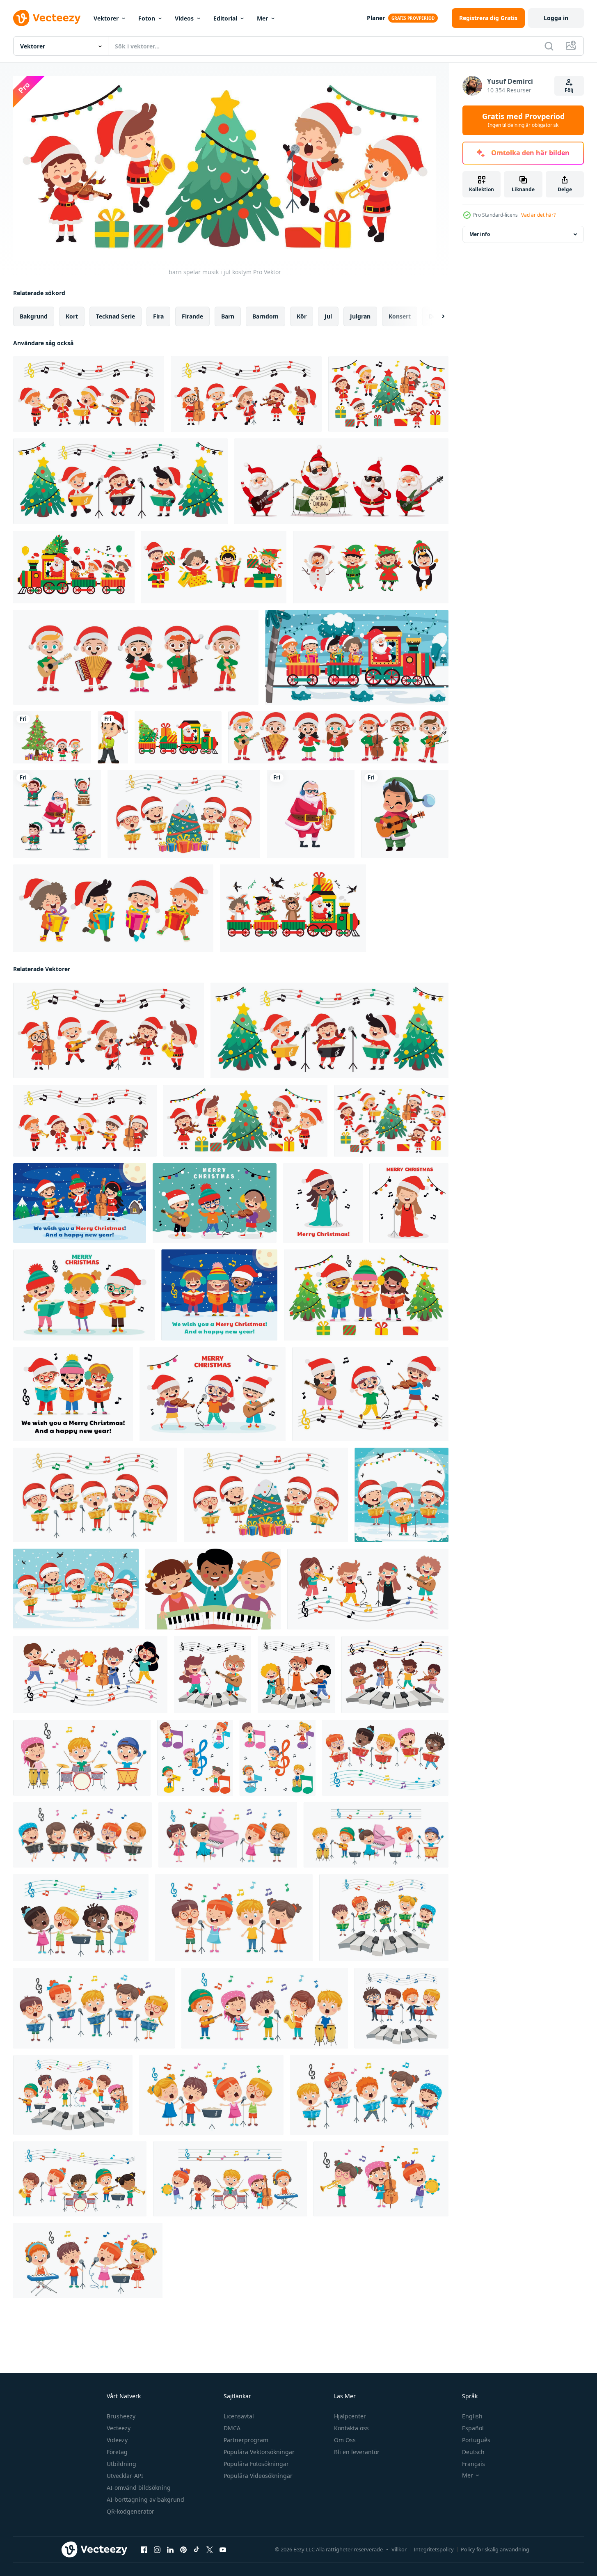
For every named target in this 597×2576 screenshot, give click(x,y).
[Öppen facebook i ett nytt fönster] (144, 2550)
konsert (400, 316)
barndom (265, 316)
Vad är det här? (538, 215)
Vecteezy (119, 2428)
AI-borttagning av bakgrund (145, 2499)
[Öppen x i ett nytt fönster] (210, 2550)
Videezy (117, 2440)
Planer (376, 18)
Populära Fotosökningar (256, 2464)
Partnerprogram (246, 2440)
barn (228, 316)
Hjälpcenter (350, 2416)
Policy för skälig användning (495, 2549)
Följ (569, 90)
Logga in (556, 18)
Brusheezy (121, 2416)
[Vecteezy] (47, 18)
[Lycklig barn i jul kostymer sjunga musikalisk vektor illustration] (338, 737)
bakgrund (34, 316)
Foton (147, 18)
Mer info (480, 234)
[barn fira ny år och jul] (113, 908)
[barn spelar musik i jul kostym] (89, 394)
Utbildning (121, 2464)
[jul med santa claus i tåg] (74, 567)
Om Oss (345, 2440)
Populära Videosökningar (258, 2476)
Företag (117, 2452)
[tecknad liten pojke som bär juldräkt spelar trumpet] (113, 737)
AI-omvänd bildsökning (139, 2488)
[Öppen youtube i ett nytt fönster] (223, 2550)
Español (473, 2428)
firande (192, 316)
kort (72, 316)
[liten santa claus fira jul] (214, 567)
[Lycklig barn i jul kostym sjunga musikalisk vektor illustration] (136, 657)
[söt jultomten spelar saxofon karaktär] (311, 814)
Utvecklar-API (125, 2476)
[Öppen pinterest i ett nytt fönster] (183, 2550)
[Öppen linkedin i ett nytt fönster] (170, 2550)
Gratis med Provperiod (523, 120)
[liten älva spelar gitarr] (405, 814)
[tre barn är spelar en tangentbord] (213, 1589)
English (472, 2416)
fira (158, 316)
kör (302, 316)
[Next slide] (436, 316)
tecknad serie (116, 316)
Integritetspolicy (434, 2549)
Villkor (399, 2549)
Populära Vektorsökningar (259, 2452)
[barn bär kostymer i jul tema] (371, 567)
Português (476, 2440)
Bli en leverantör (357, 2452)
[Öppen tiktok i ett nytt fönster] (197, 2550)
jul (328, 316)
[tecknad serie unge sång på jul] (323, 1203)
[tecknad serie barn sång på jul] (80, 1203)
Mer (262, 18)
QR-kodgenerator (130, 2511)
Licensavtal (239, 2416)
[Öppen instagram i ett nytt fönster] (157, 2550)
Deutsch (473, 2452)
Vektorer (106, 18)
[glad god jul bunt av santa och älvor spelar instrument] (57, 814)
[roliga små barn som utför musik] (184, 814)
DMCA (232, 2428)
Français (473, 2464)
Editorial (225, 18)
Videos (184, 18)
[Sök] (549, 46)
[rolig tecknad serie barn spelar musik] (368, 1589)
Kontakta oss (351, 2428)
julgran (360, 316)
